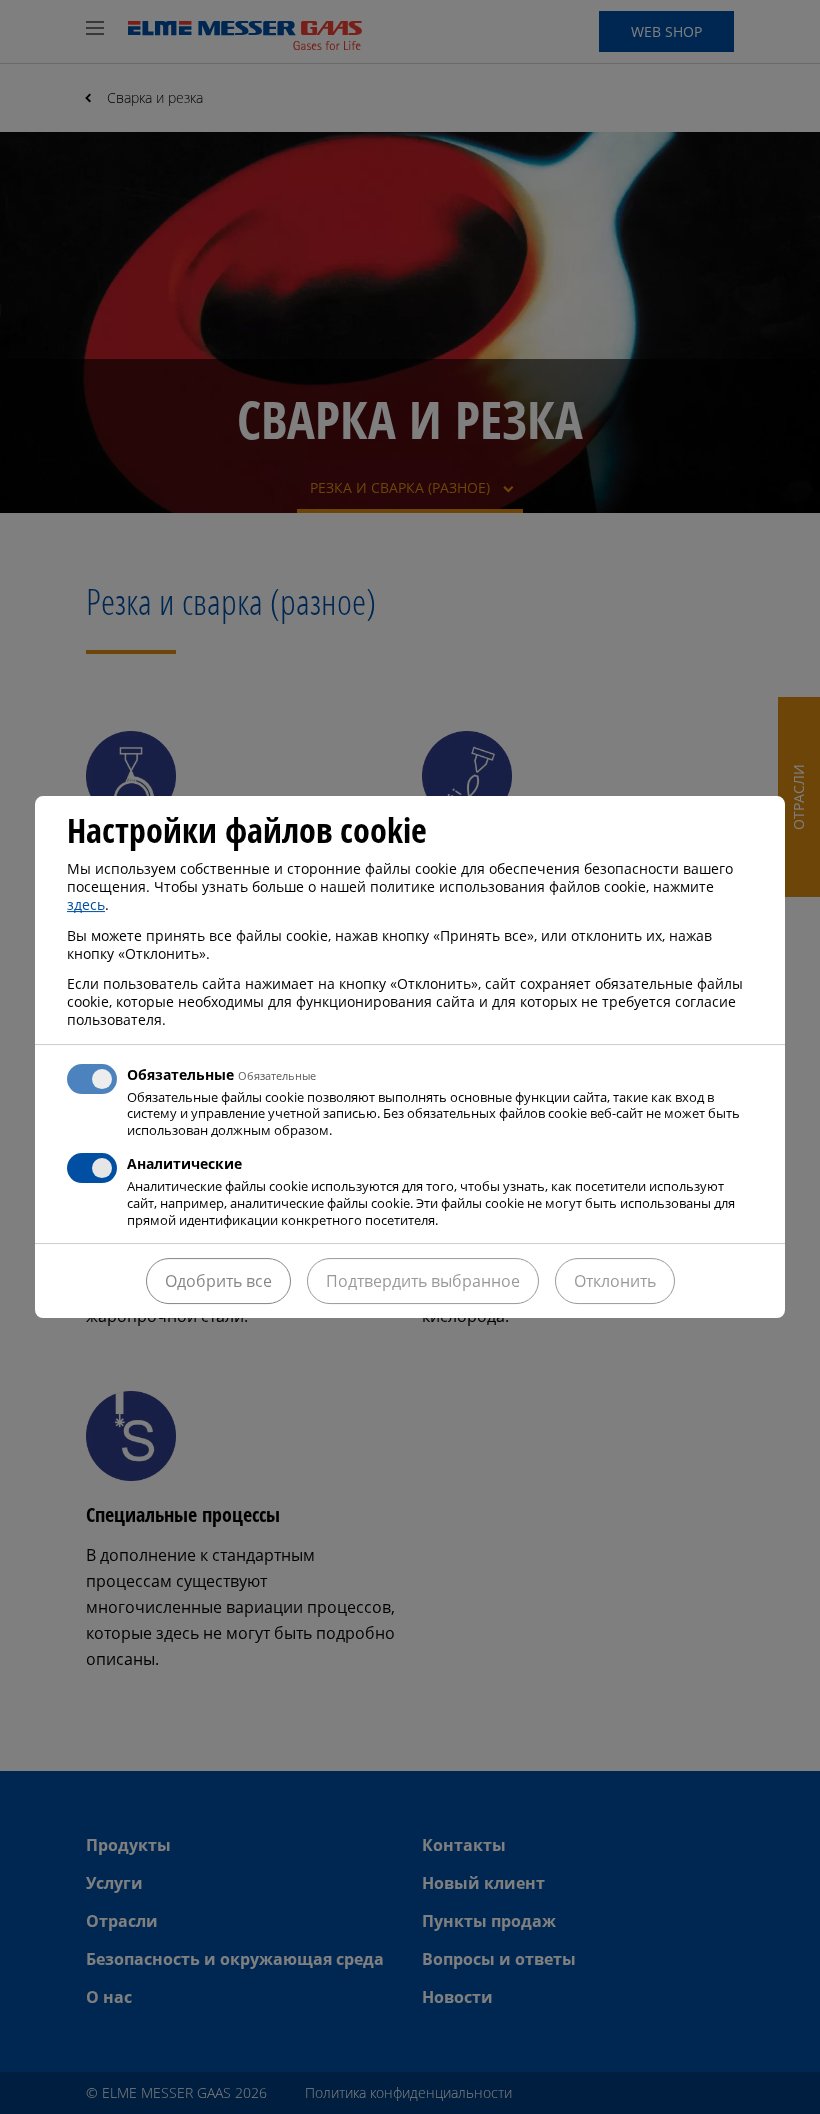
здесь (86, 904)
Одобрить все (218, 1281)
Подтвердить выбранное (423, 1281)
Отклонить (615, 1281)
